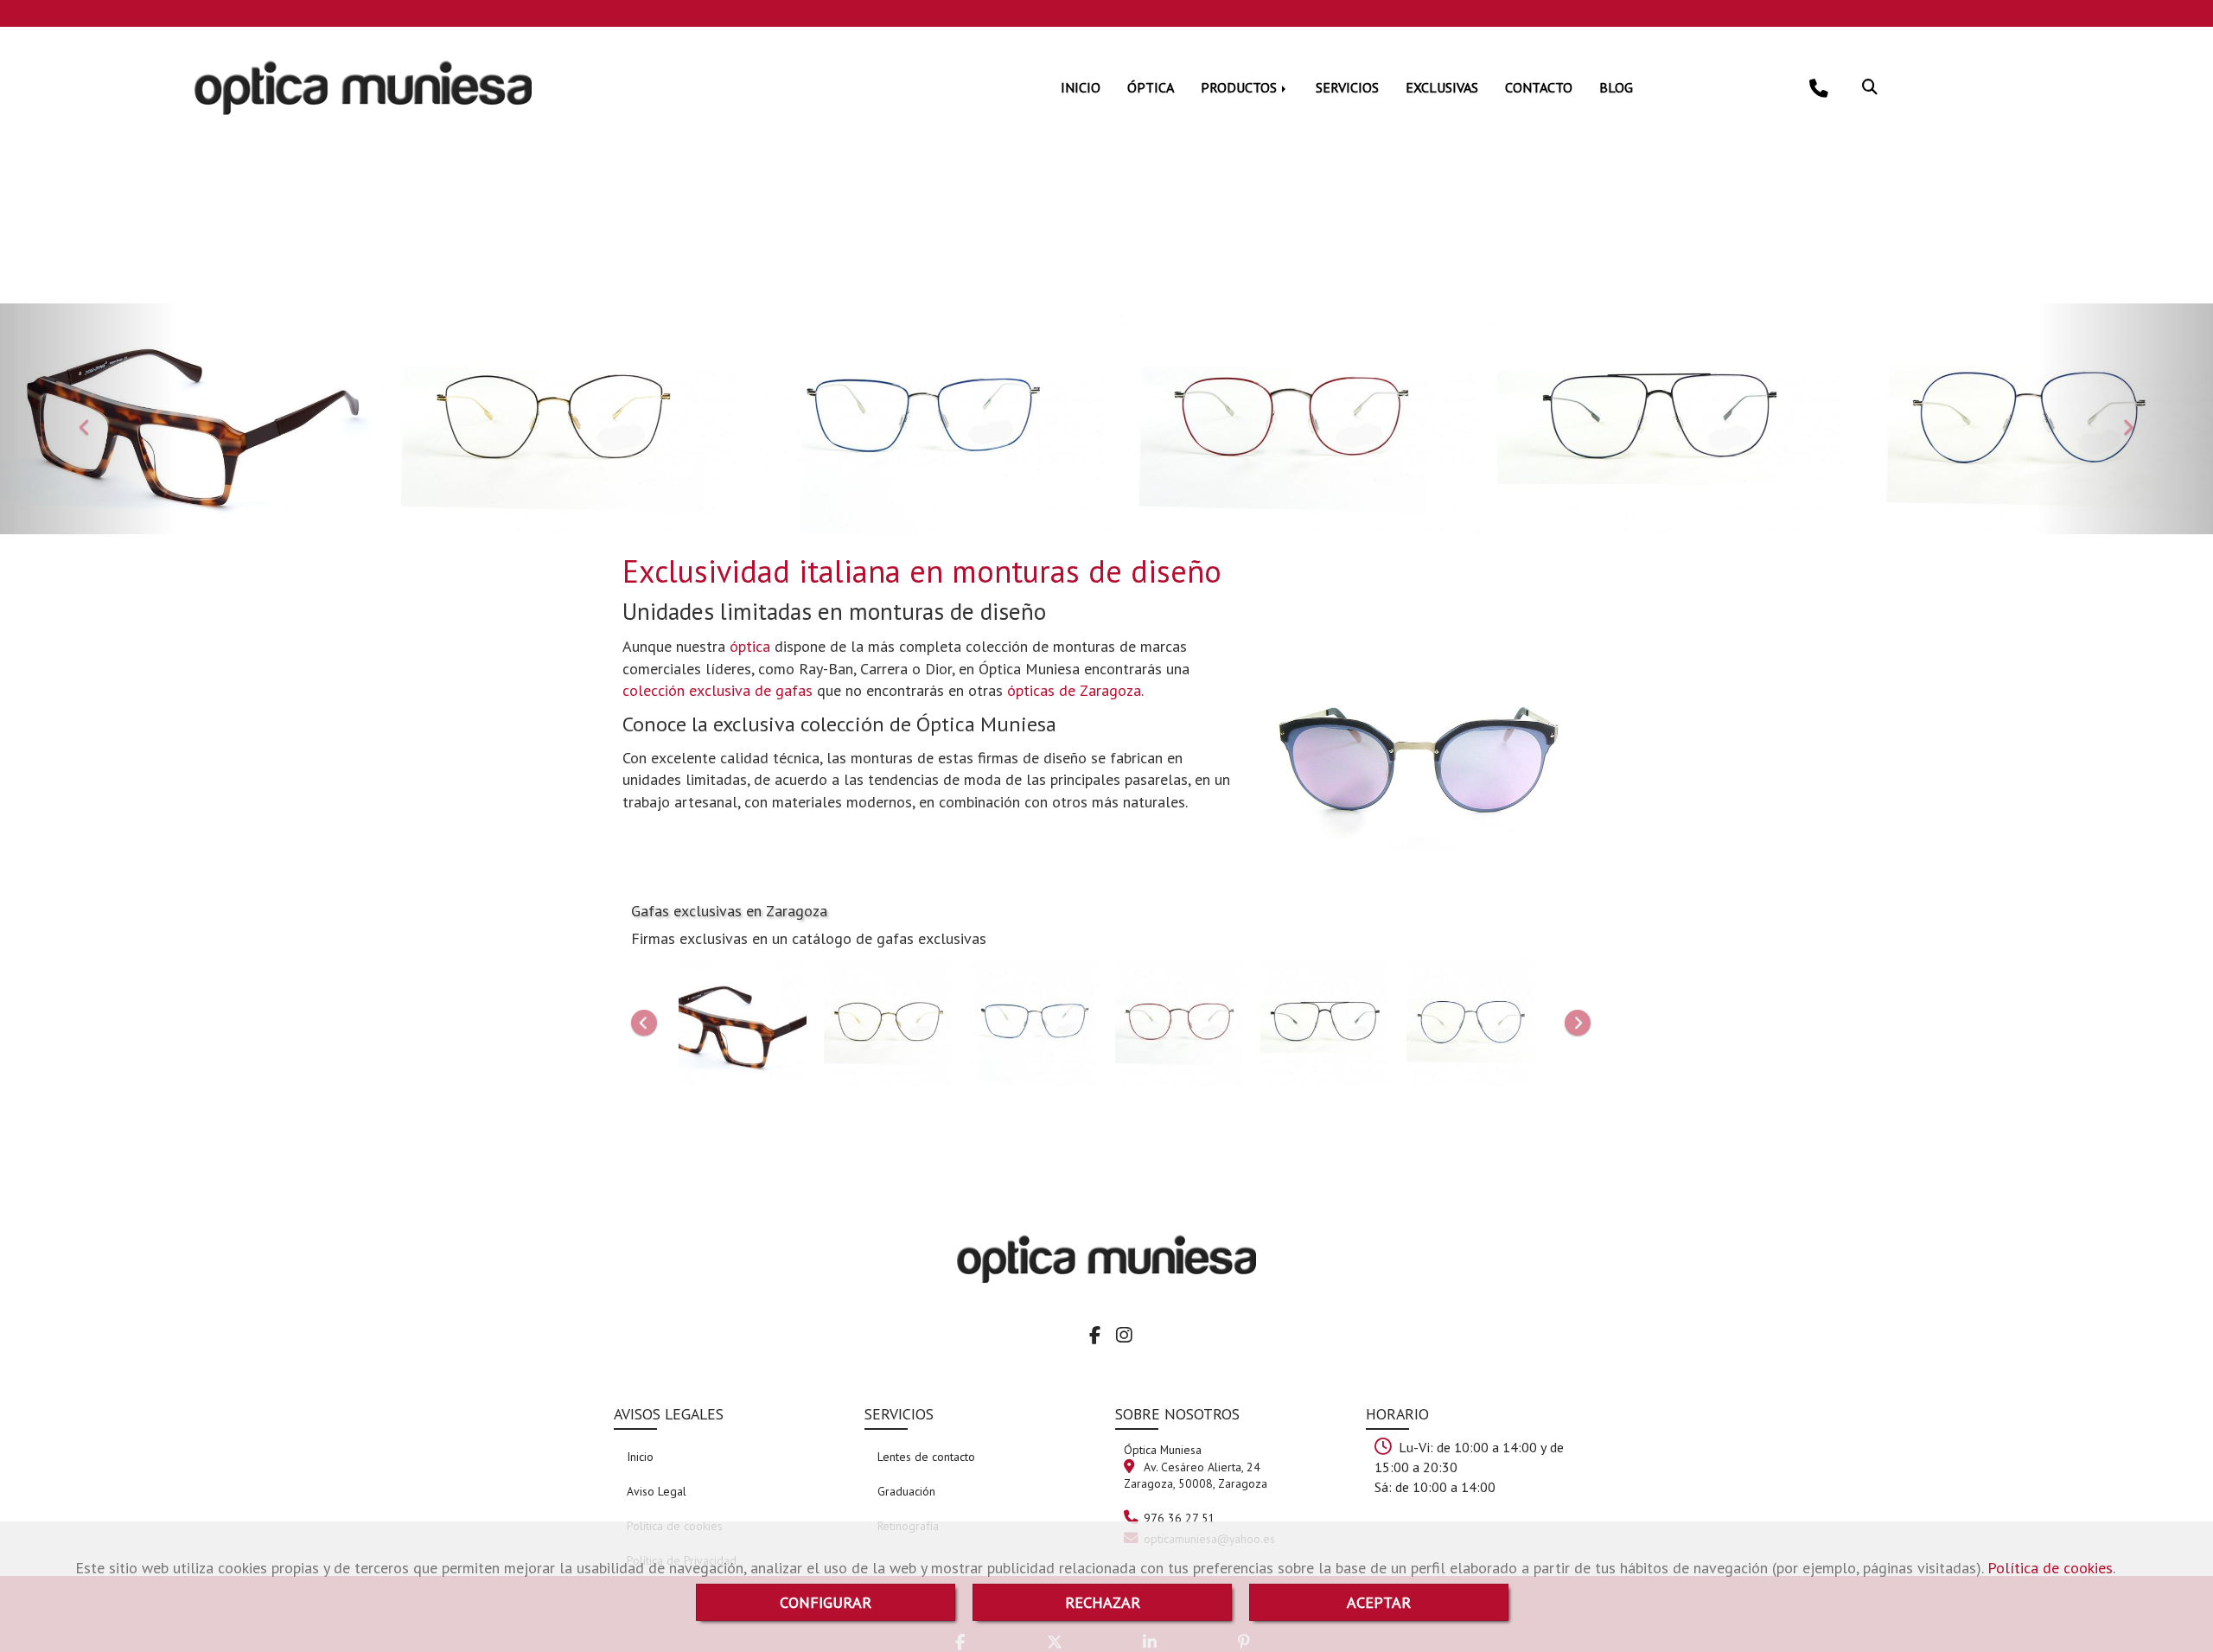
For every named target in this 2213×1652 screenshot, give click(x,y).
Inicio (640, 1457)
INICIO (1081, 87)
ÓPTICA (1151, 87)
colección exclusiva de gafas (720, 690)
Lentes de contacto (926, 1457)
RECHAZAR (1103, 1602)
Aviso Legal (657, 1491)
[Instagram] (1124, 1336)
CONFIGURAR (826, 1602)
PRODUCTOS (1240, 87)
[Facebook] (1095, 1336)
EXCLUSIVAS (1442, 87)
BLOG (1616, 87)
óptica (750, 646)
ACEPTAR (1379, 1602)
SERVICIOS (1347, 87)
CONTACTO (1539, 87)
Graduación (906, 1491)
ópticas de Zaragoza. (1075, 690)
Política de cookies (2050, 1568)
